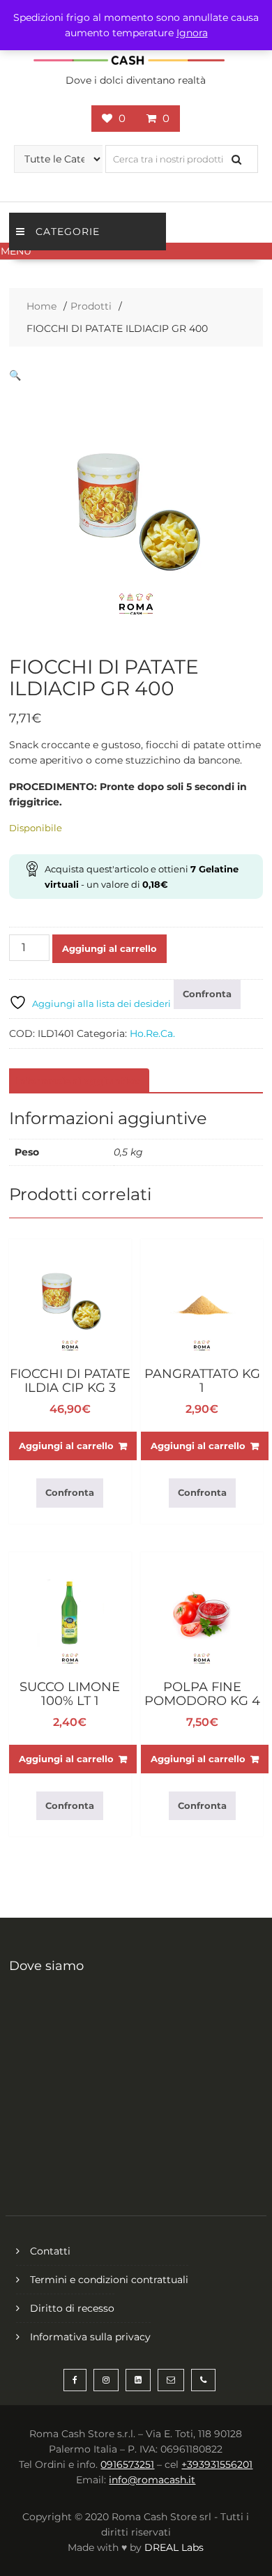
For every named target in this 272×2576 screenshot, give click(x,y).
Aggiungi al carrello (109, 948)
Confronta (207, 994)
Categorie (68, 232)
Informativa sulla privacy (90, 2337)
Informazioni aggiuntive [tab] (77, 1081)
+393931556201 (217, 2464)
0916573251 (127, 2464)
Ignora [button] (192, 33)
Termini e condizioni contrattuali (109, 2280)
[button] (136, 251)
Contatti (50, 2251)
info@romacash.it (152, 2480)
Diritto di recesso (72, 2308)
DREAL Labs (174, 2547)
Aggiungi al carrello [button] (66, 1446)
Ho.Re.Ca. (152, 1033)
